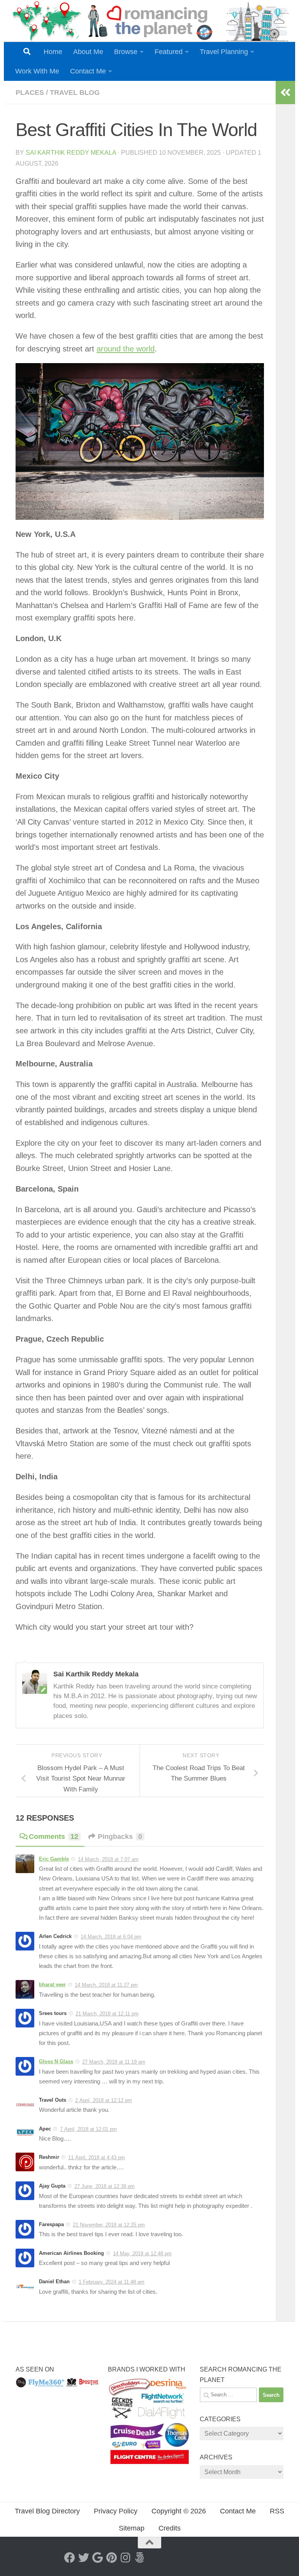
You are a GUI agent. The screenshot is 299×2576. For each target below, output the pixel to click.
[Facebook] (70, 2558)
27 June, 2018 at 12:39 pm (105, 2186)
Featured (169, 52)
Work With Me (37, 71)
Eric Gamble (54, 1859)
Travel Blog (75, 93)
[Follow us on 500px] (140, 2558)
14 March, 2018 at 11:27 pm (106, 1985)
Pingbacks (120, 1837)
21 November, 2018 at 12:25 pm (109, 2225)
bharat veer (52, 1984)
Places (30, 93)
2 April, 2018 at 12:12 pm (104, 2100)
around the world (126, 349)
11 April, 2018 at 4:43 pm (97, 2157)
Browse (126, 52)
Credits (170, 2528)
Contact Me (88, 71)
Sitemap (132, 2528)
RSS (277, 2511)
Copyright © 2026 (179, 2511)
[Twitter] (84, 2558)
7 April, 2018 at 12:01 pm (88, 2129)
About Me (88, 52)
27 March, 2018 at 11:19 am (114, 2062)
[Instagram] (126, 2558)
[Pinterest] (112, 2558)
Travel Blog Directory (47, 2511)
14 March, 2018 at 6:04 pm (111, 1937)
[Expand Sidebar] (285, 93)
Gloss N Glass (56, 2061)
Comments (54, 1837)
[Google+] (98, 2558)
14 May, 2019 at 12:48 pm (142, 2254)
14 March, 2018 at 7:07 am (108, 1859)
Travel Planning (224, 52)
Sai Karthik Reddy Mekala (71, 153)
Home (53, 52)
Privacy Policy (116, 2511)
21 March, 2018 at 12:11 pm (107, 2014)
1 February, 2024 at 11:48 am (112, 2282)
